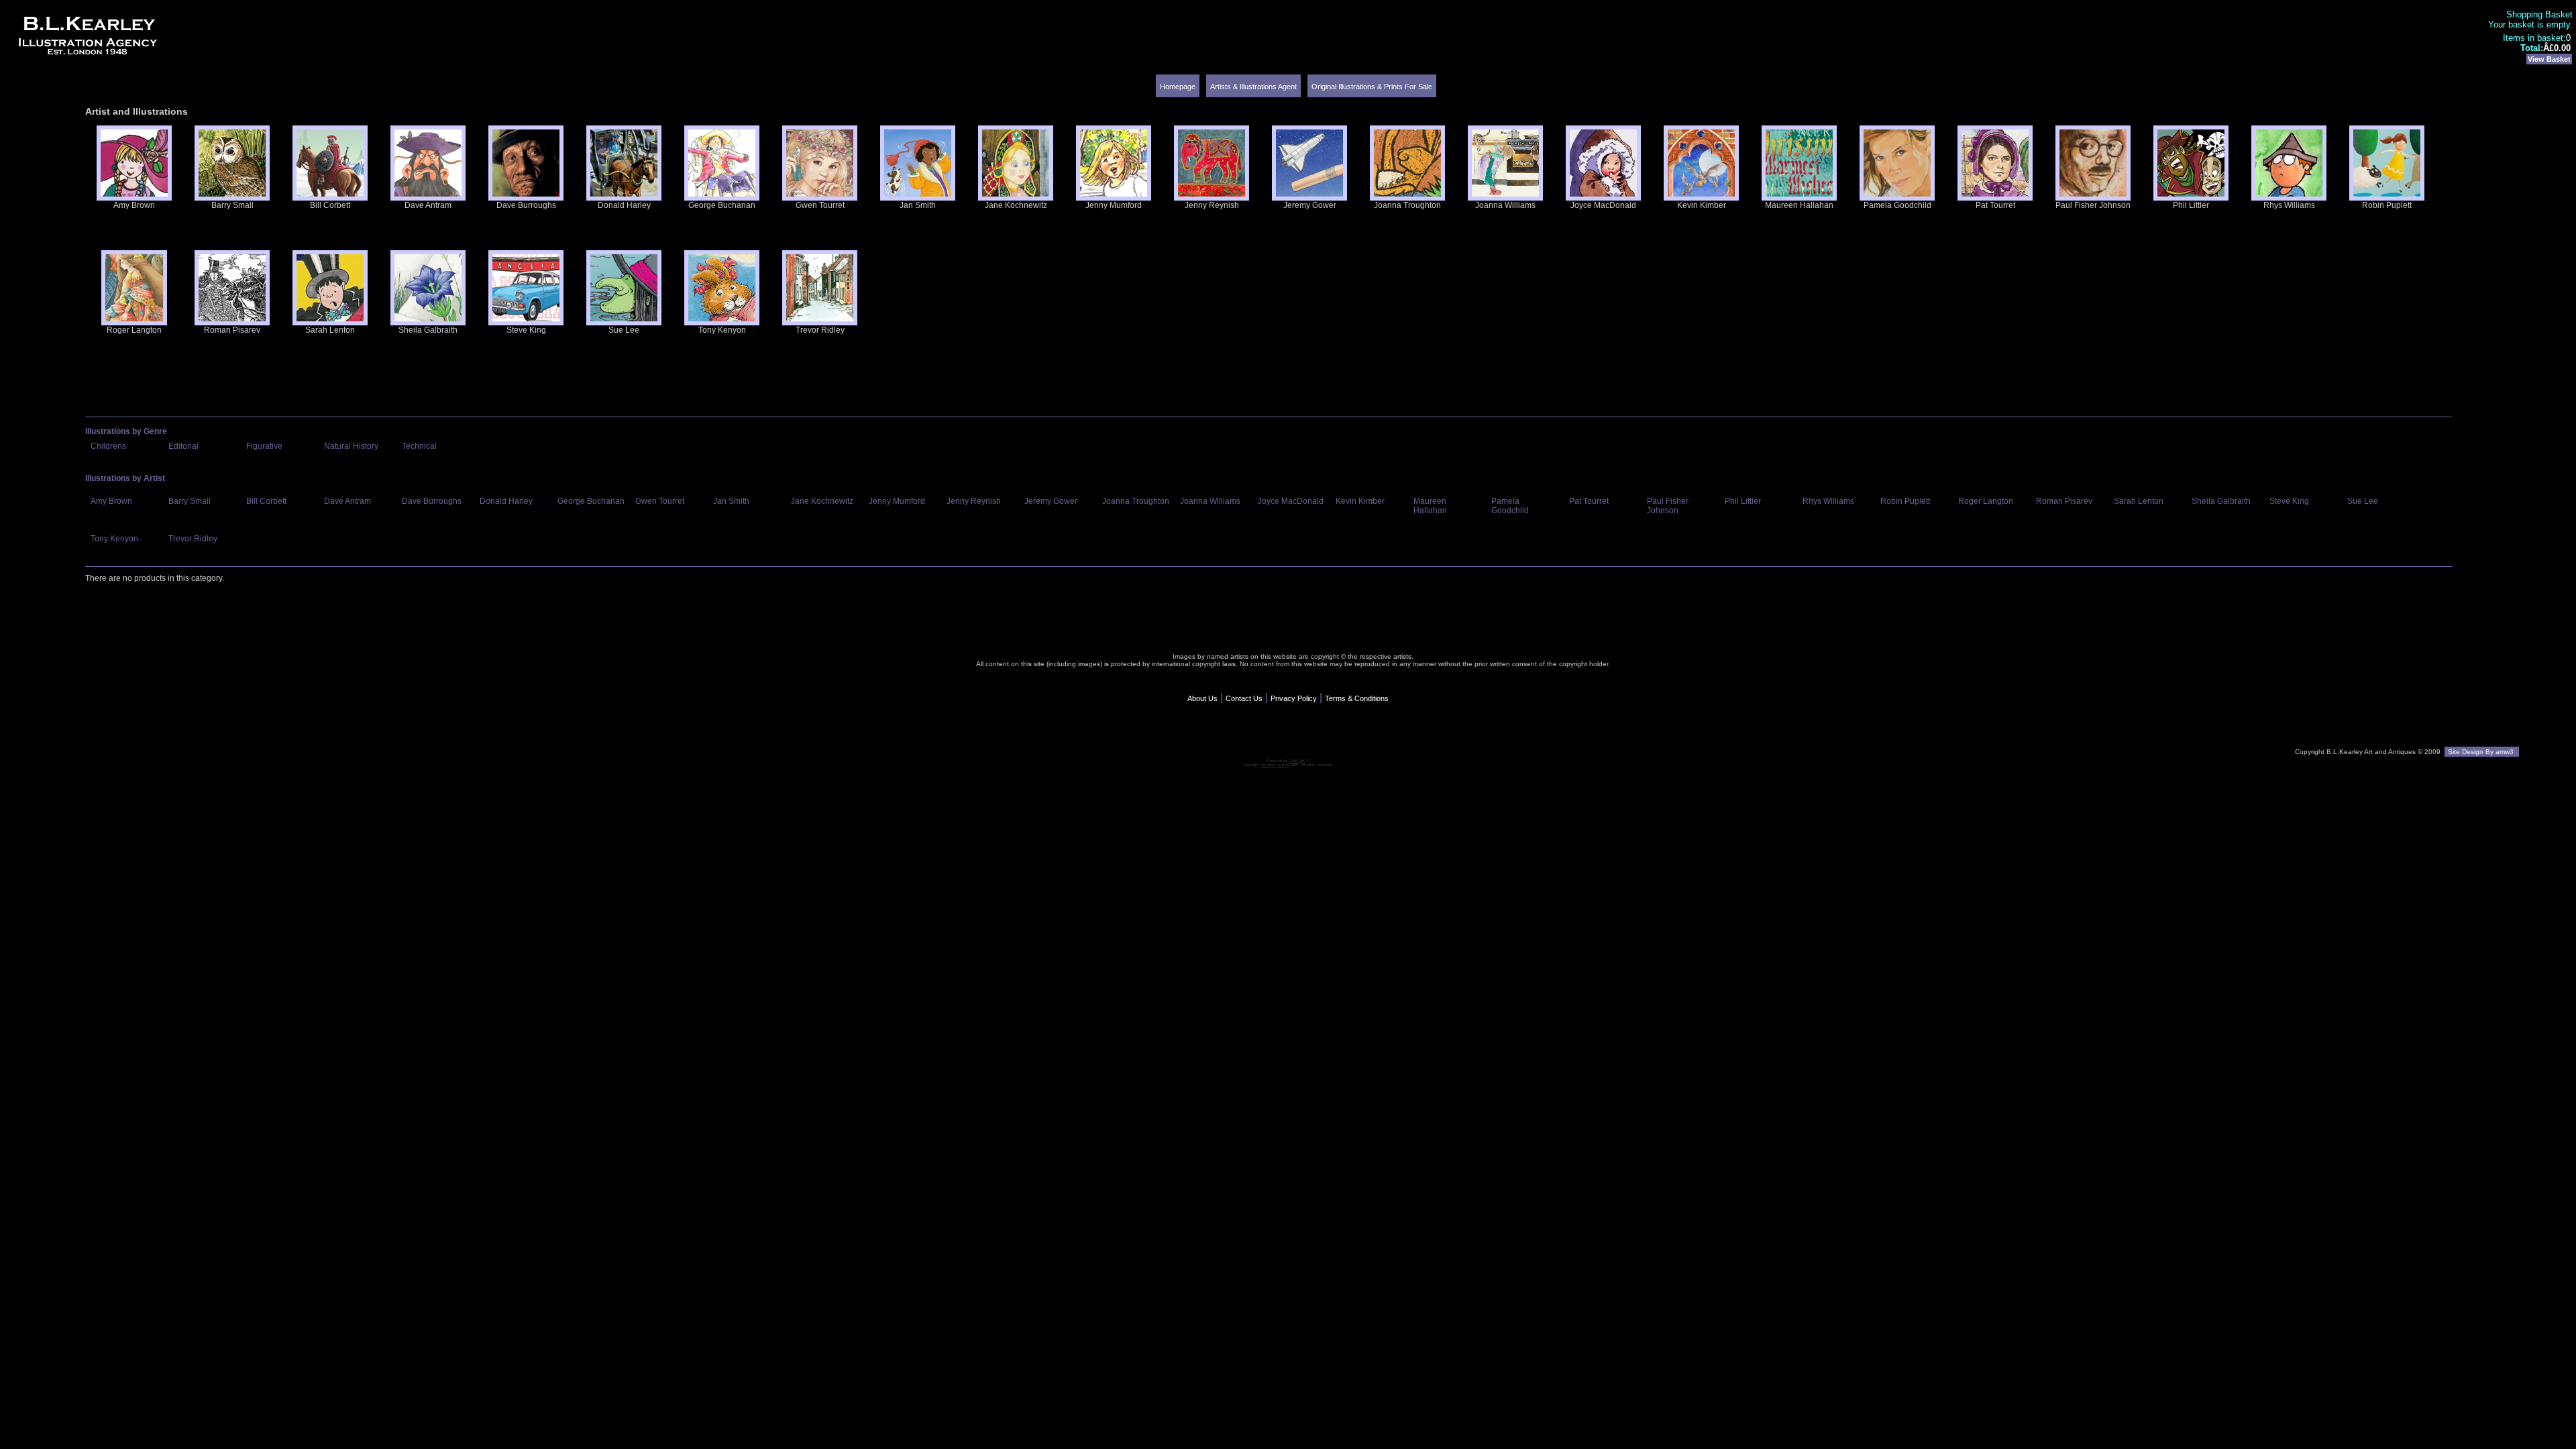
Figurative (264, 446)
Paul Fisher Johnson (2093, 205)
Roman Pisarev (232, 330)
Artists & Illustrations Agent (1253, 87)
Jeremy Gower (1310, 205)
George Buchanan (722, 205)
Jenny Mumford (1114, 205)
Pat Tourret (1995, 205)
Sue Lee (624, 330)
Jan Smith (918, 205)
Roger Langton (134, 330)
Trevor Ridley (820, 330)
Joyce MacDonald (1603, 205)
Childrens (108, 446)
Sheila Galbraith (428, 330)
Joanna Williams (1505, 205)
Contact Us (1244, 698)
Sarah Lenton (330, 330)
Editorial (183, 446)
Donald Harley (624, 205)
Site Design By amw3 (2482, 752)
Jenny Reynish (1212, 205)
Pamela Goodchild (1897, 205)
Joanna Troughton (1407, 205)
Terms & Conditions (1357, 698)
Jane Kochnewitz (1016, 205)
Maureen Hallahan (1799, 205)
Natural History (351, 446)
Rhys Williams (2289, 205)
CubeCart (1297, 761)
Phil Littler (2191, 205)
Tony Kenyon (722, 330)
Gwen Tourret (820, 205)
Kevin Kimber (1702, 205)
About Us (1202, 698)
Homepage (1178, 87)
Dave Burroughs (526, 205)
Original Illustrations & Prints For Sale (1372, 87)
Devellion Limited (1275, 765)
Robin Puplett (2387, 205)
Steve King (526, 330)
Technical (419, 446)
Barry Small (232, 205)
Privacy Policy (1294, 698)
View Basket (2549, 59)
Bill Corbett (330, 205)
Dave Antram (428, 205)
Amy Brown (134, 205)
